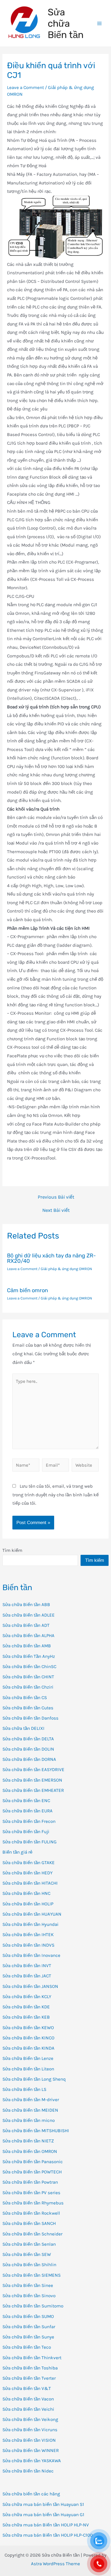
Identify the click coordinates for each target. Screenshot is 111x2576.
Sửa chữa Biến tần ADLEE (29, 1615)
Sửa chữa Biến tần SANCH (29, 2223)
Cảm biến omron (27, 1290)
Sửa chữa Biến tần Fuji (26, 1831)
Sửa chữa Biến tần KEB (26, 2017)
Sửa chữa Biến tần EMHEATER (33, 1790)
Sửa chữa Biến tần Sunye (28, 2337)
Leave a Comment (25, 87)
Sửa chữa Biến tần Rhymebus (33, 2203)
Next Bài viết (56, 1210)
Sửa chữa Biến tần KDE (26, 2007)
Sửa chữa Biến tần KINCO (28, 2038)
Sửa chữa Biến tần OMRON (30, 2151)
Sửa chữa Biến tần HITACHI (30, 1883)
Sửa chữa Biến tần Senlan (29, 2244)
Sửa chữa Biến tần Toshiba (30, 2368)
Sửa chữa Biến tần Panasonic (33, 2162)
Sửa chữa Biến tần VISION (29, 2440)
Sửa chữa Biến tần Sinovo (29, 2296)
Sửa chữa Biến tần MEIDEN (30, 2110)
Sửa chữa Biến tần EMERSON (32, 1780)
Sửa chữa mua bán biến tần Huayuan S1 (43, 2504)
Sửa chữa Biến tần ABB (26, 1604)
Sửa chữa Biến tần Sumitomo (33, 2306)
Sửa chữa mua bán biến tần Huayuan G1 (43, 2515)
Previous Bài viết (56, 1197)
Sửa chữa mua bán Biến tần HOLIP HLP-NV (46, 2525)
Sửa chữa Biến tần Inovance (31, 1955)
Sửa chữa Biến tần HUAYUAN (32, 1914)
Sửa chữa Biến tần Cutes (28, 1708)
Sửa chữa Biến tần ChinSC (29, 1666)
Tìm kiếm (12, 1550)
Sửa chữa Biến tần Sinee (28, 2285)
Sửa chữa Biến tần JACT (27, 1976)
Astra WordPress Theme (55, 2564)
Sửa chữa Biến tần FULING (30, 1842)
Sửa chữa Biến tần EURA (27, 1811)
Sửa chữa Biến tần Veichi (28, 2409)
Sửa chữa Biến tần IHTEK (28, 1934)
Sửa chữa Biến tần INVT (27, 1966)
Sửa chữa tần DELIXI (23, 1728)
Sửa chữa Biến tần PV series (31, 2193)
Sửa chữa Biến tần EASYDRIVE (33, 1769)
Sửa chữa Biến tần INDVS (28, 1945)
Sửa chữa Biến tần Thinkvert (32, 2358)
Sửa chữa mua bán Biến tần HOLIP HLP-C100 (48, 2535)
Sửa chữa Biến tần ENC (26, 1800)
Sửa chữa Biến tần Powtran (30, 2182)
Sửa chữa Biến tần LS (24, 2089)
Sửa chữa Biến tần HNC (26, 1893)
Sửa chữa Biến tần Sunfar (29, 2327)
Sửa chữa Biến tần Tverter (29, 2378)
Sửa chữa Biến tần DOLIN (28, 1749)
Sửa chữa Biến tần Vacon (28, 2399)
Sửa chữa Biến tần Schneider (32, 2234)
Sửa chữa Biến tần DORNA (29, 1759)
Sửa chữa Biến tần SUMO (28, 2316)
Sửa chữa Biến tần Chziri (28, 1687)
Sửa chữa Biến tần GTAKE (29, 1862)
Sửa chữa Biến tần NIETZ (28, 2141)
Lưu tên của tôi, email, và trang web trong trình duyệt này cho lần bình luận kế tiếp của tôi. (55, 1495)
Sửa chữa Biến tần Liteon (28, 2069)
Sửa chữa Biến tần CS (25, 1697)
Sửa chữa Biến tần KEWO (28, 2028)
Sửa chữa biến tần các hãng (31, 2494)
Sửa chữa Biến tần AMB (27, 1646)
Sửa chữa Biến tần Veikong (30, 2419)
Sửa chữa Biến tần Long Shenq (34, 2079)
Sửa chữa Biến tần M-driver (31, 2100)
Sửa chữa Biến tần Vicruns (30, 2430)
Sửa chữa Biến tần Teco (27, 2347)
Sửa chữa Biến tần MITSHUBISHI (36, 2131)
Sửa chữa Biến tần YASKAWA (32, 2461)
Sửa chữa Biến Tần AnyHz (29, 1656)
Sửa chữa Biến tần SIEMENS (32, 2275)
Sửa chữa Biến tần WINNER (31, 2450)
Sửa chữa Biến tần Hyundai (30, 1924)
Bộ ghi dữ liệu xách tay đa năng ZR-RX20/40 (51, 1258)
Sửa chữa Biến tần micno (29, 2120)
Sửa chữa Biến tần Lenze (28, 2058)
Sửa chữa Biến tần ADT (26, 1625)
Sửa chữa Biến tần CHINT (28, 1677)
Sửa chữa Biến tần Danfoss (30, 1718)
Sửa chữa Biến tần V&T (27, 2388)
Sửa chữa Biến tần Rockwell (31, 2213)
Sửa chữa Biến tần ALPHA (28, 1635)
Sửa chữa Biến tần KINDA (28, 2048)
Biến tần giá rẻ (17, 1852)
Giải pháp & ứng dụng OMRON (66, 1269)
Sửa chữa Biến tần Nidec (28, 2471)
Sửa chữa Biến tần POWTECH (32, 2172)
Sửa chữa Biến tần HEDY (27, 1873)
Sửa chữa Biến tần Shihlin (29, 2265)
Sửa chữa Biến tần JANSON (30, 1986)
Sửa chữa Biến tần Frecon (29, 1821)
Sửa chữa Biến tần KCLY (27, 1997)
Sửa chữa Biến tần (66, 23)
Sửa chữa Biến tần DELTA (28, 1739)
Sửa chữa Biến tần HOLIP (28, 1904)
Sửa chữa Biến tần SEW (27, 2254)
